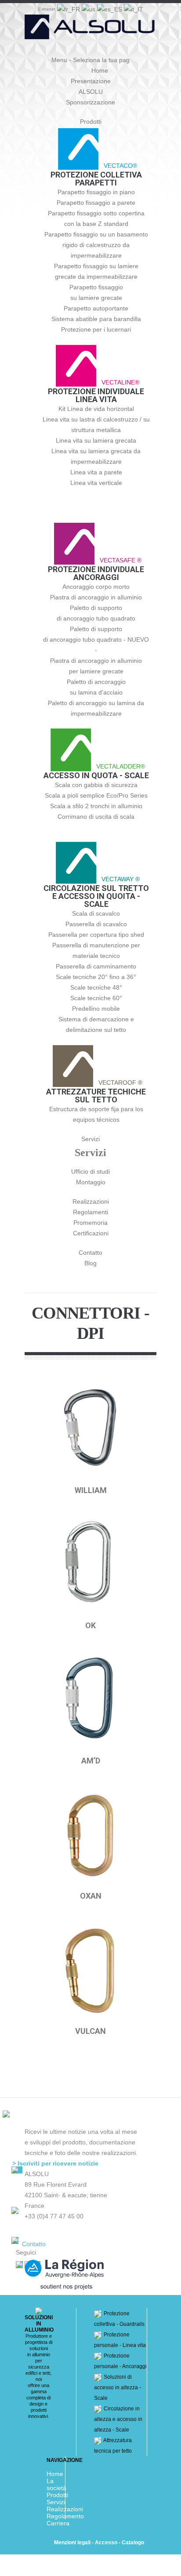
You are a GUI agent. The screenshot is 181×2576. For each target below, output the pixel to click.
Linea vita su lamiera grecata (96, 440)
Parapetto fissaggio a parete (96, 203)
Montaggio (91, 1182)
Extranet (47, 9)
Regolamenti (90, 1212)
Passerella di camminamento (96, 966)
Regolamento (65, 2516)
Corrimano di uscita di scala (96, 817)
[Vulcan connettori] (90, 1970)
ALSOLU (91, 92)
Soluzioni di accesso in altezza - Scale (118, 2388)
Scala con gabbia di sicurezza (96, 785)
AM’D (91, 1761)
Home (100, 70)
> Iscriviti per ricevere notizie (55, 2163)
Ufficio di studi (90, 1172)
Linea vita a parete (96, 472)
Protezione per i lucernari (96, 329)
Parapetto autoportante (96, 308)
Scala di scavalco (96, 913)
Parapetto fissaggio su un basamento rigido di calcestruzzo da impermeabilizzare (96, 245)
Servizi (90, 1139)
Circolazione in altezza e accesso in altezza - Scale (118, 2419)
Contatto (90, 1253)
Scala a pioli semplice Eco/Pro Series (96, 795)
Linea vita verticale (96, 483)
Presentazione (91, 81)
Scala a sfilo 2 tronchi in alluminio (96, 806)
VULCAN (90, 2031)
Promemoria (90, 1223)
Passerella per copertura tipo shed (96, 935)
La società (56, 2484)
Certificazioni (91, 1233)
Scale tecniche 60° (96, 998)
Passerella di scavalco (96, 924)
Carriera (58, 2523)
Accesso (106, 2543)
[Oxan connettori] (90, 1835)
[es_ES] (110, 8)
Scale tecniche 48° (96, 987)
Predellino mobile (96, 1009)
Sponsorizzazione (90, 102)
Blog (90, 1263)
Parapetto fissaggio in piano (96, 192)
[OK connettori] (90, 1565)
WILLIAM (91, 1490)
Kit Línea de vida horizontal (96, 409)
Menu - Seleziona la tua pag (90, 60)
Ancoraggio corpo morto (96, 587)
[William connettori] (90, 1429)
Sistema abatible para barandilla (96, 319)
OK (90, 1625)
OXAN (91, 1896)
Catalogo (133, 2543)
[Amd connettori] (90, 1700)
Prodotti (91, 122)
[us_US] (89, 8)
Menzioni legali (72, 2543)
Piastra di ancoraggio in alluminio (96, 597)
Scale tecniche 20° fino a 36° (96, 977)
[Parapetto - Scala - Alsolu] (90, 31)
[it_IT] (134, 8)
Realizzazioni (91, 1201)
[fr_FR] (69, 8)
